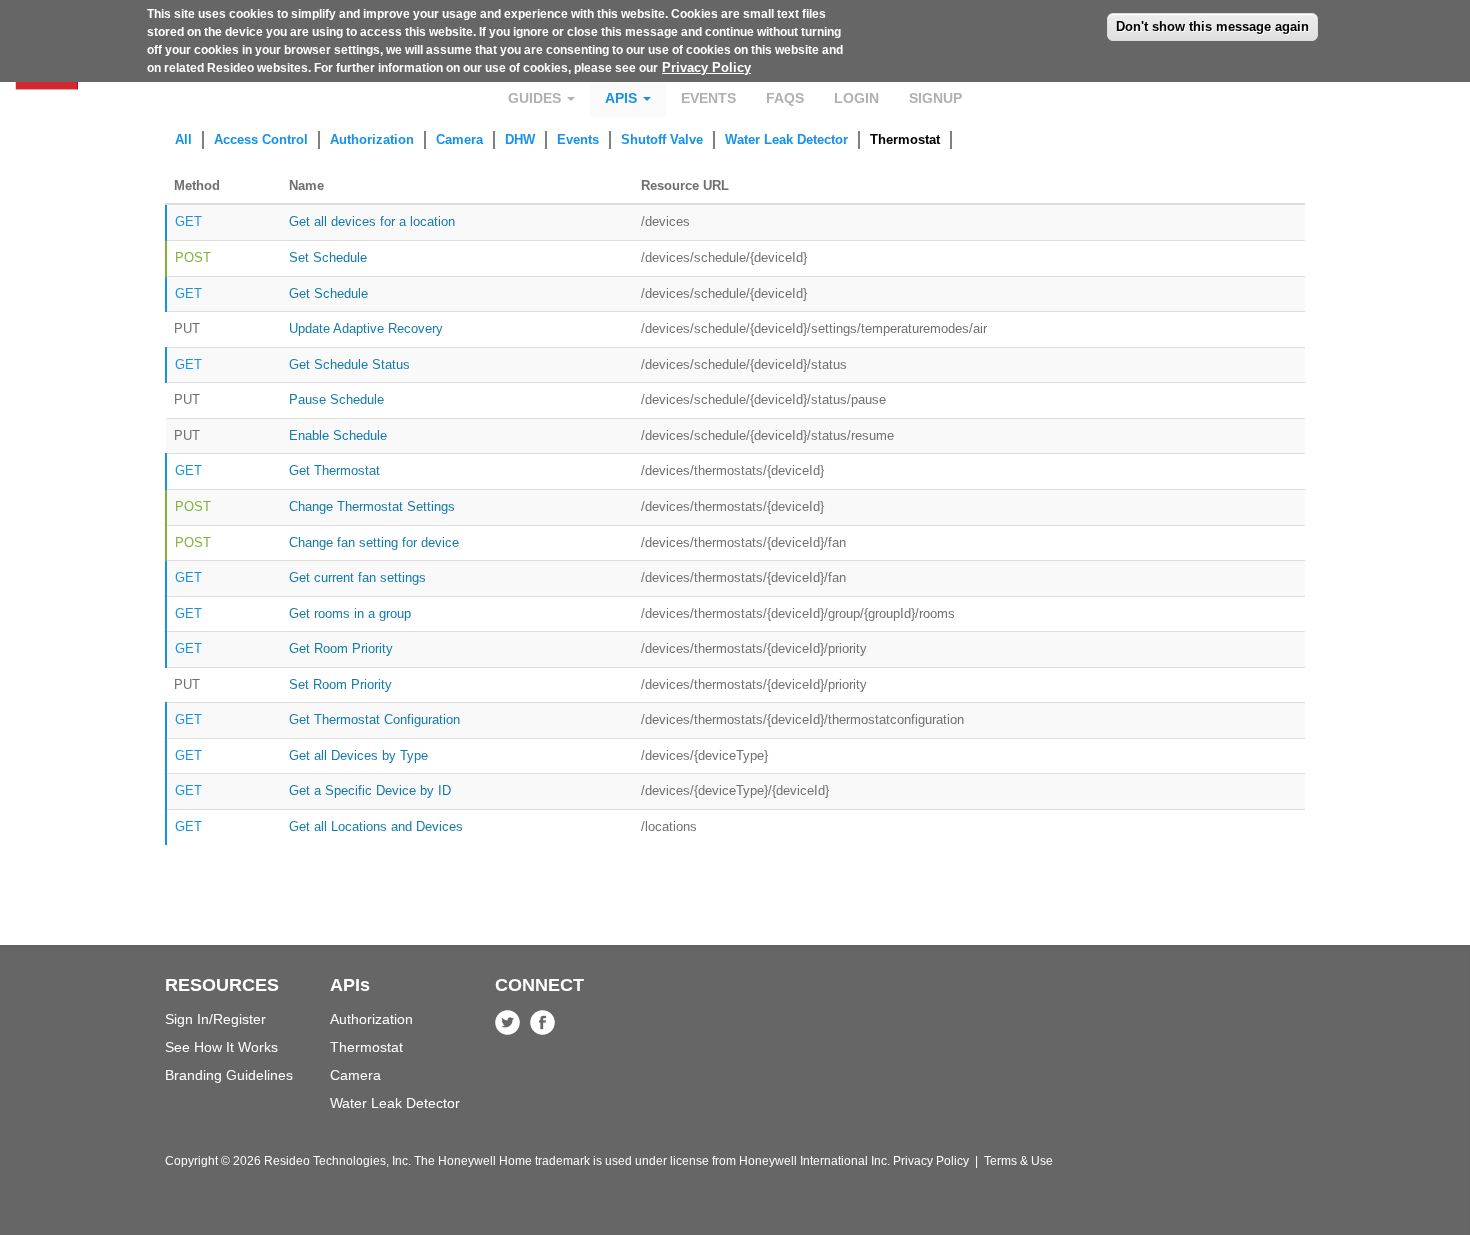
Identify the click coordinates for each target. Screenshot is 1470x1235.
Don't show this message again (1212, 26)
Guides (536, 98)
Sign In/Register (215, 1019)
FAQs (785, 98)
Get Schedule (328, 293)
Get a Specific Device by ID (370, 790)
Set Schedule (328, 257)
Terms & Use (1018, 1161)
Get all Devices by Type (358, 755)
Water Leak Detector (786, 139)
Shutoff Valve (662, 139)
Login (856, 98)
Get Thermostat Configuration (374, 719)
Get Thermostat (334, 470)
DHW (520, 139)
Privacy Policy (706, 67)
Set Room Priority (340, 684)
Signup (935, 98)
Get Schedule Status (349, 364)
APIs (623, 98)
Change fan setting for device (374, 542)
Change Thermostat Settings (372, 506)
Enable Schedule (338, 435)
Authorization (372, 139)
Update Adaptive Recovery (366, 328)
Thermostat (905, 139)
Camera (459, 139)
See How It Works (221, 1047)
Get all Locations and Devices (376, 826)
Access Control (261, 139)
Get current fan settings (357, 577)
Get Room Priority (341, 648)
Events (708, 98)
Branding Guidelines (229, 1075)
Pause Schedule (336, 399)
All (183, 139)
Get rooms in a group (350, 613)
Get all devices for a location (372, 221)
